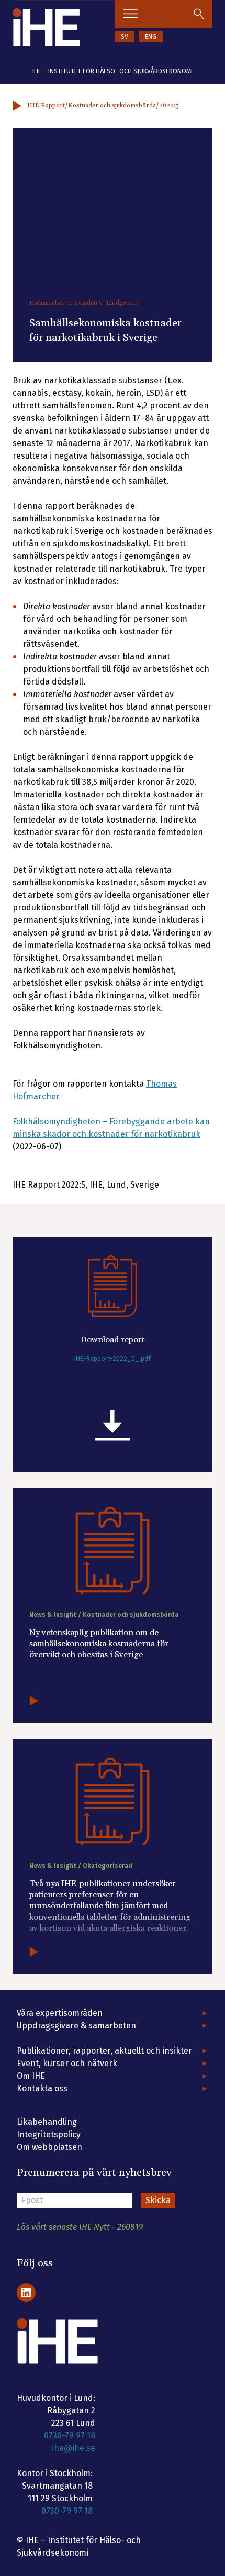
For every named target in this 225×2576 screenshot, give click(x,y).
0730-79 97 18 (70, 2436)
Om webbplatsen (49, 2147)
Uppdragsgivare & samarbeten (76, 2026)
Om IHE (31, 2076)
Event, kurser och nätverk (67, 2063)
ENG (151, 37)
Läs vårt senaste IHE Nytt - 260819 (80, 2227)
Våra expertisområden (60, 2013)
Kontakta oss (42, 2088)
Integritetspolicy (49, 2134)
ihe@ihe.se (74, 2448)
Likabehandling (47, 2122)
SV (125, 37)
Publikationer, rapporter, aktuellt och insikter (104, 2051)
